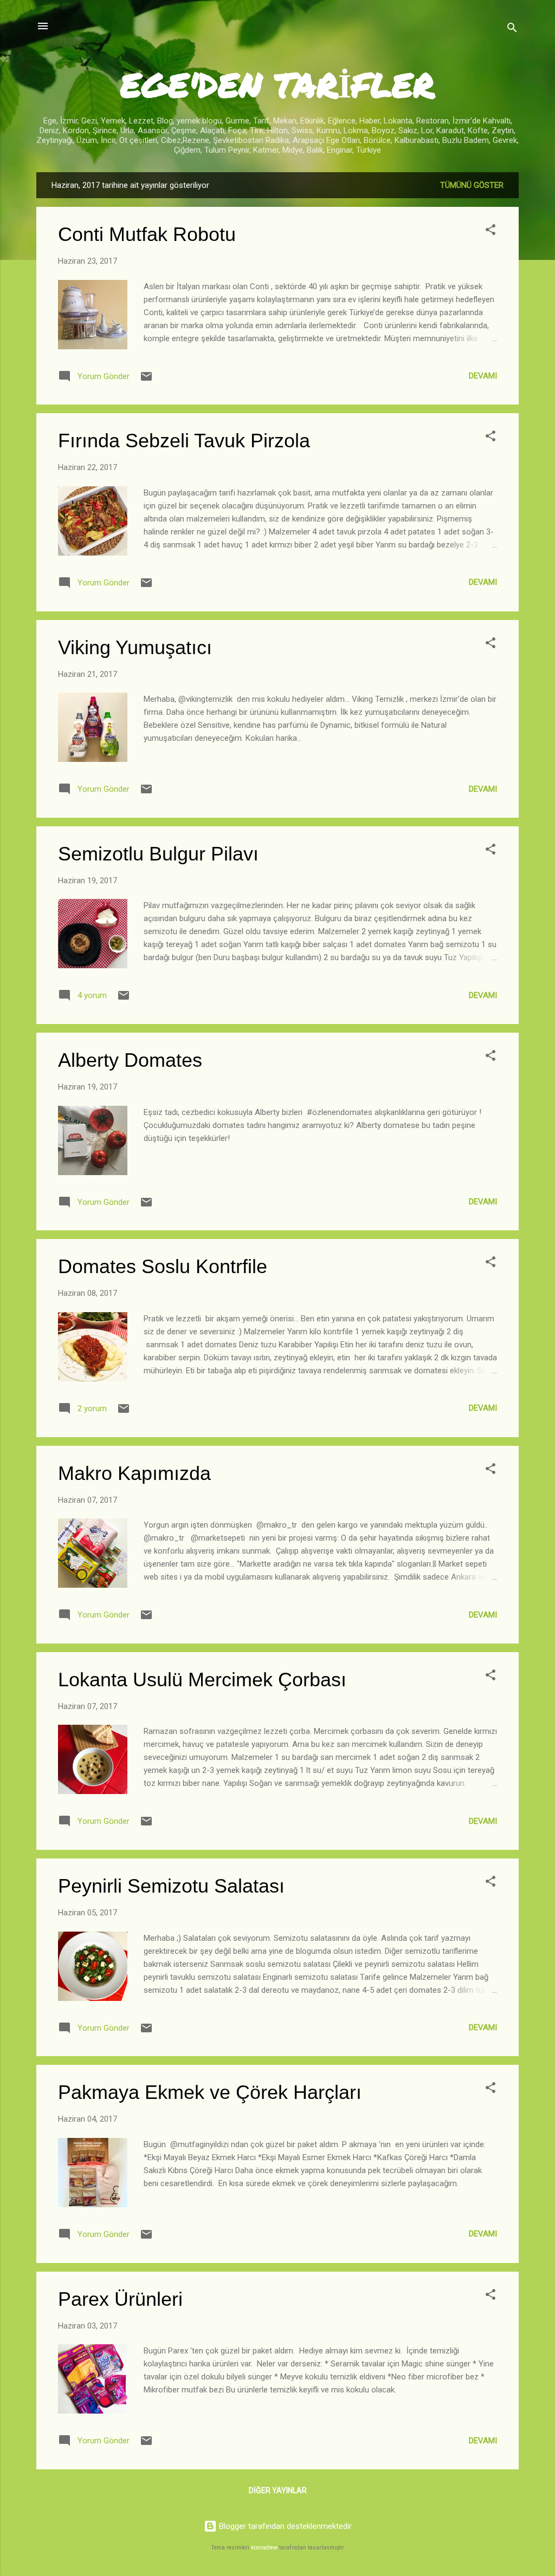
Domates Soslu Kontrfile (163, 1266)
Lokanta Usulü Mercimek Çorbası (202, 1680)
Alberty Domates (130, 1060)
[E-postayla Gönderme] (146, 380)
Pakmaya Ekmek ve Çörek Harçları (210, 2092)
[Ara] (512, 30)
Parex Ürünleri (120, 2299)
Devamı (483, 376)
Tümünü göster (472, 185)
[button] (491, 231)
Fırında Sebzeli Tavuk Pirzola (184, 441)
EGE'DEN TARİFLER (277, 84)
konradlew (264, 2548)
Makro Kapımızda (134, 1473)
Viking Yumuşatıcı (135, 647)
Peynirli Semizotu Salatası (171, 1886)
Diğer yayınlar (278, 2490)
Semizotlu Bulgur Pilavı (158, 854)
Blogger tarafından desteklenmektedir (284, 2526)
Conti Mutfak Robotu (147, 234)
